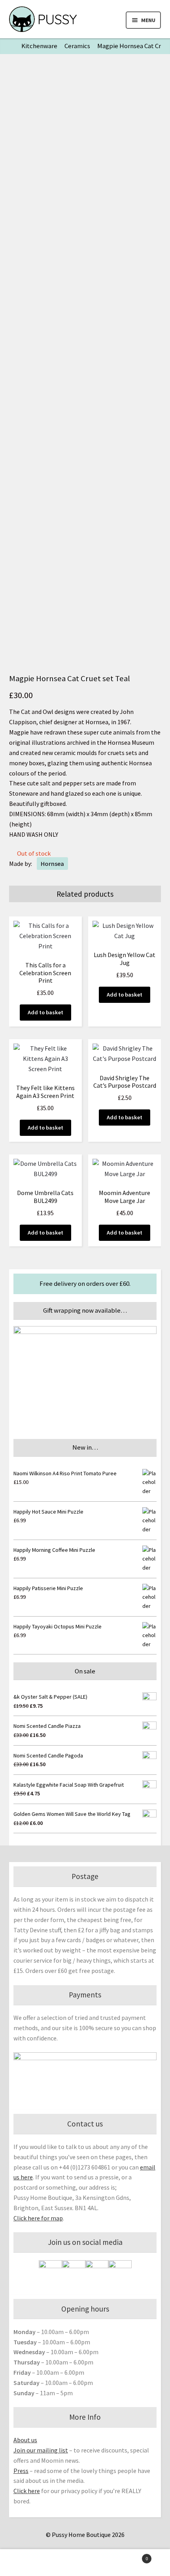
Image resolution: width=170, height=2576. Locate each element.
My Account (28, 2563)
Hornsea (52, 864)
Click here (27, 2491)
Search (85, 2563)
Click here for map (38, 2218)
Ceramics (77, 46)
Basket (131, 2556)
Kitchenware (39, 46)
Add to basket (45, 1012)
